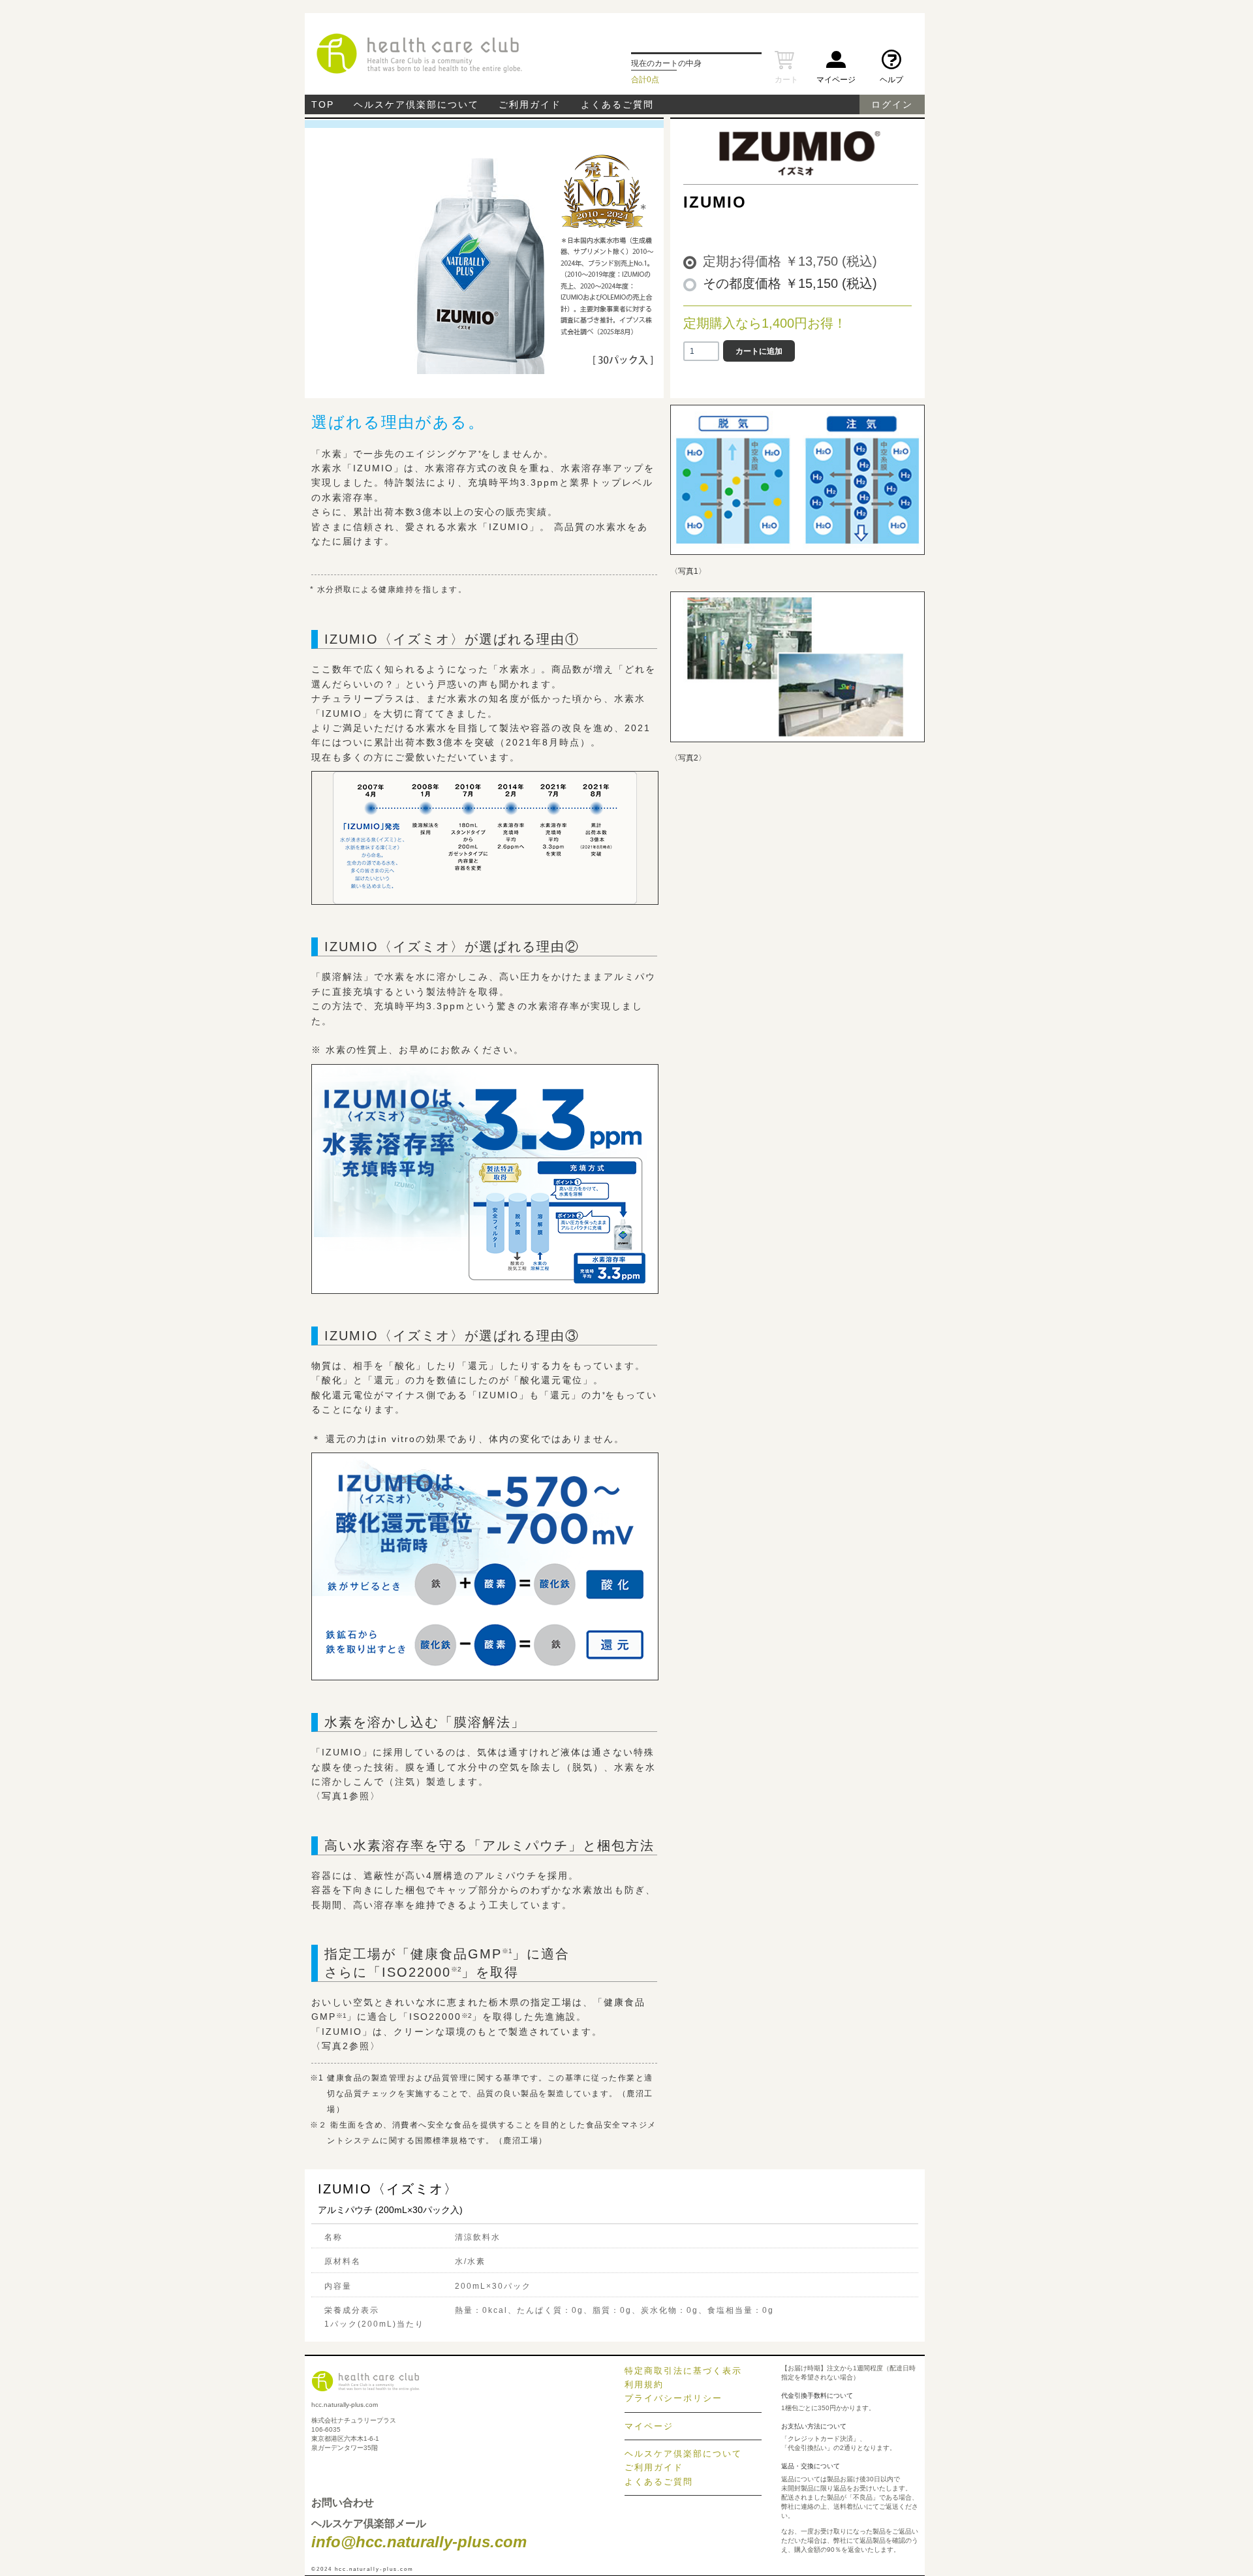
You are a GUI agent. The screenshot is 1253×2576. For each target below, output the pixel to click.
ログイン (892, 104)
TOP (323, 104)
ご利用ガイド (530, 104)
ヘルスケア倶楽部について (416, 104)
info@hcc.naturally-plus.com (419, 2542)
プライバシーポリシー (673, 2398)
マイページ (649, 2426)
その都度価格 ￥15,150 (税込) (790, 283)
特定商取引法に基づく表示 (683, 2371)
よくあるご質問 (617, 104)
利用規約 (644, 2384)
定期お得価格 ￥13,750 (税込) (790, 261)
